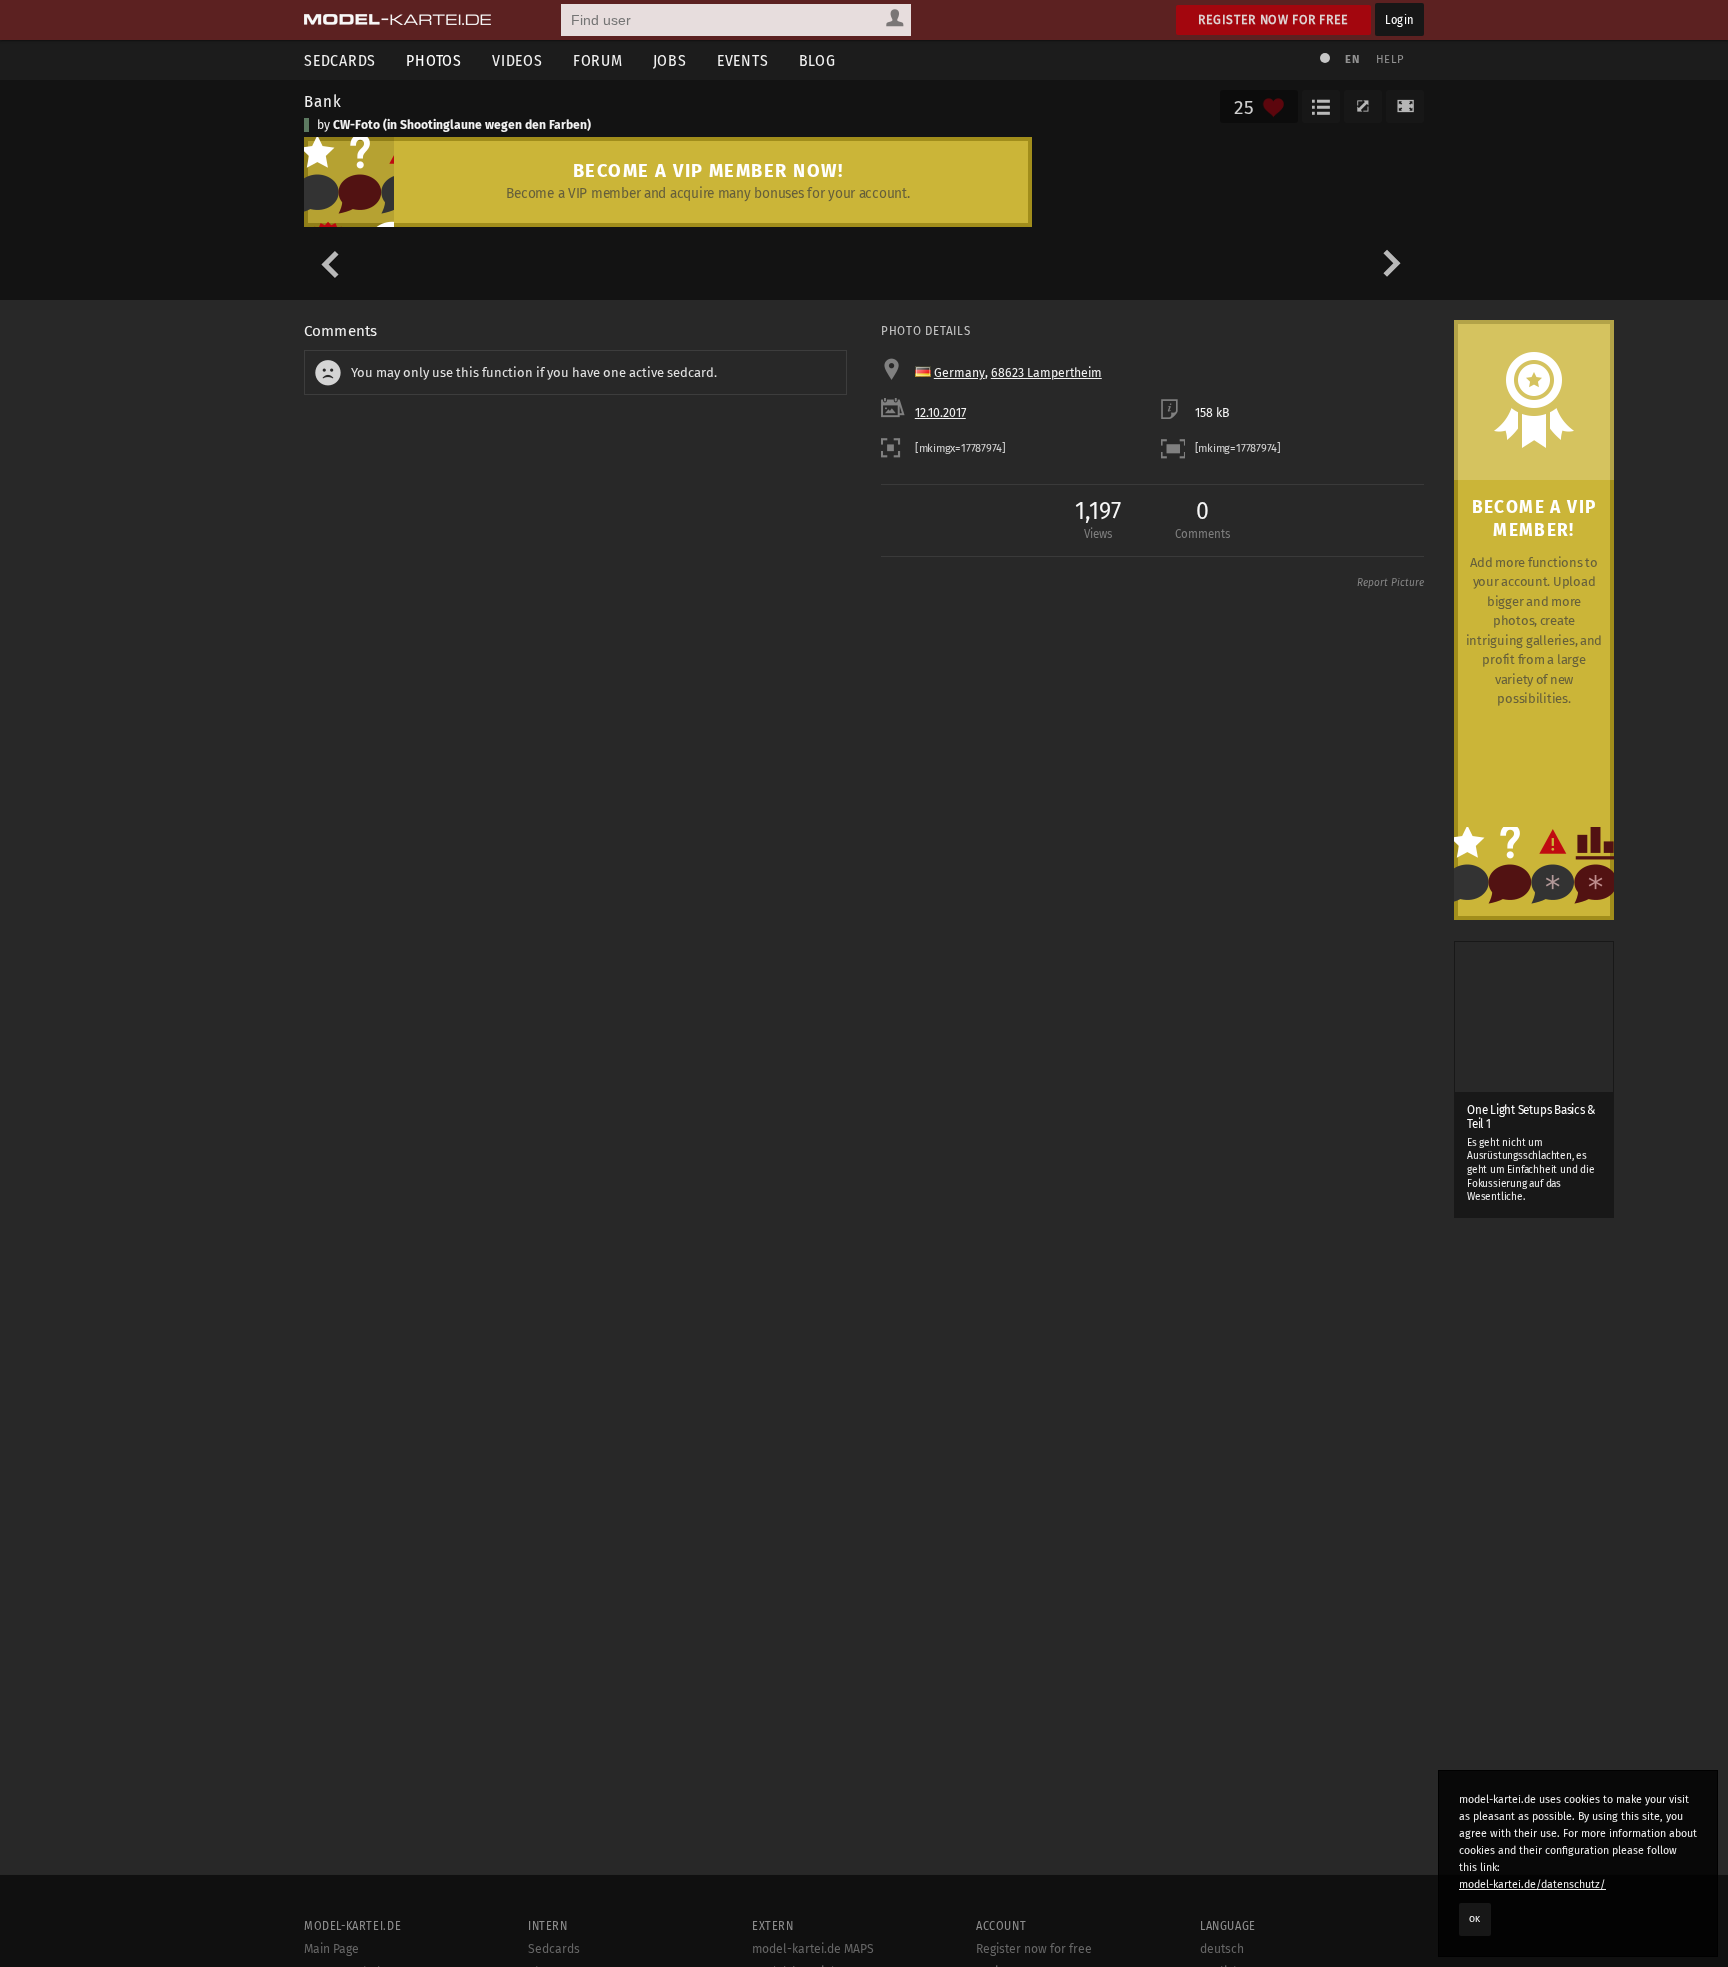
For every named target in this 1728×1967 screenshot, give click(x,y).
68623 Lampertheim (1046, 373)
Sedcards (340, 60)
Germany (959, 373)
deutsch (1222, 1949)
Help (1390, 59)
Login (1399, 19)
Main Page (331, 1949)
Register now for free (1273, 19)
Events (743, 60)
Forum (598, 60)
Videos (517, 60)
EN (1352, 59)
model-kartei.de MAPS (813, 1949)
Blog (817, 60)
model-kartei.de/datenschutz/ (1532, 1884)
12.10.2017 (940, 413)
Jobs (670, 60)
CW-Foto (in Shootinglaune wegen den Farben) (462, 125)
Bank (322, 101)
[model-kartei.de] (397, 20)
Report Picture (1390, 583)
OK (1475, 1919)
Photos (434, 60)
